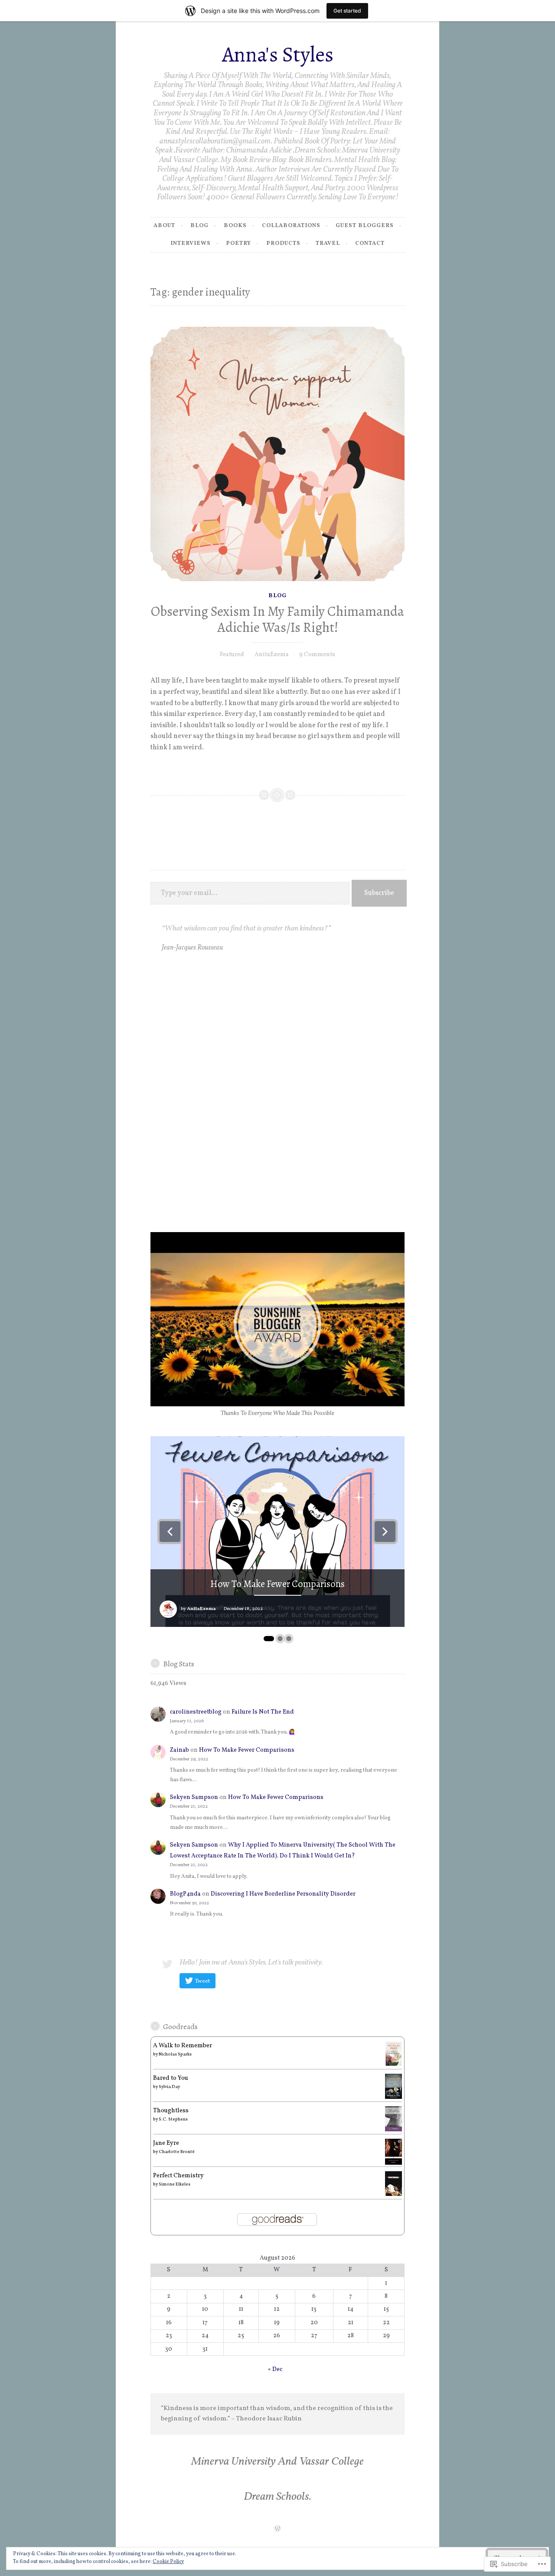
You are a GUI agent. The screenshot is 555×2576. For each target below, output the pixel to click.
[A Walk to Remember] (393, 2065)
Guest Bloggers (365, 226)
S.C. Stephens (173, 2119)
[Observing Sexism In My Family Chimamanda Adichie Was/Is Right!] (278, 454)
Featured (232, 655)
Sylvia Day (169, 2087)
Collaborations (291, 226)
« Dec (275, 2369)
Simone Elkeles (175, 2184)
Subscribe (379, 893)
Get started (347, 11)
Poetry (238, 244)
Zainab (180, 1750)
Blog (199, 226)
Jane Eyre (166, 2143)
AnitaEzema (272, 655)
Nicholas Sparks (175, 2054)
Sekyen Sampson (194, 1797)
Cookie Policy (168, 2562)
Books (235, 226)
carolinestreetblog (196, 1712)
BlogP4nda (185, 1894)
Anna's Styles (278, 54)
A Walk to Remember (183, 2046)
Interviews (191, 244)
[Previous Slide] (170, 1532)
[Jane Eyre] (393, 2163)
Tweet (202, 1981)
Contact (370, 244)
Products (283, 244)
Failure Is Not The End (263, 1712)
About (164, 226)
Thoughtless (171, 2111)
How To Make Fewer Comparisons (277, 1584)
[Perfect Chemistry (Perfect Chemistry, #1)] (393, 2194)
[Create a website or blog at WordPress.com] (277, 2530)
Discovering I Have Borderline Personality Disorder (283, 1894)
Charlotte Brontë (177, 2152)
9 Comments (317, 655)
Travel (328, 244)
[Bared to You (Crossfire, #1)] (393, 2097)
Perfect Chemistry (178, 2176)
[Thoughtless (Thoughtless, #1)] (393, 2130)
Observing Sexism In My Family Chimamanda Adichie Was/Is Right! (277, 620)
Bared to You (171, 2078)
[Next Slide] (385, 1532)
